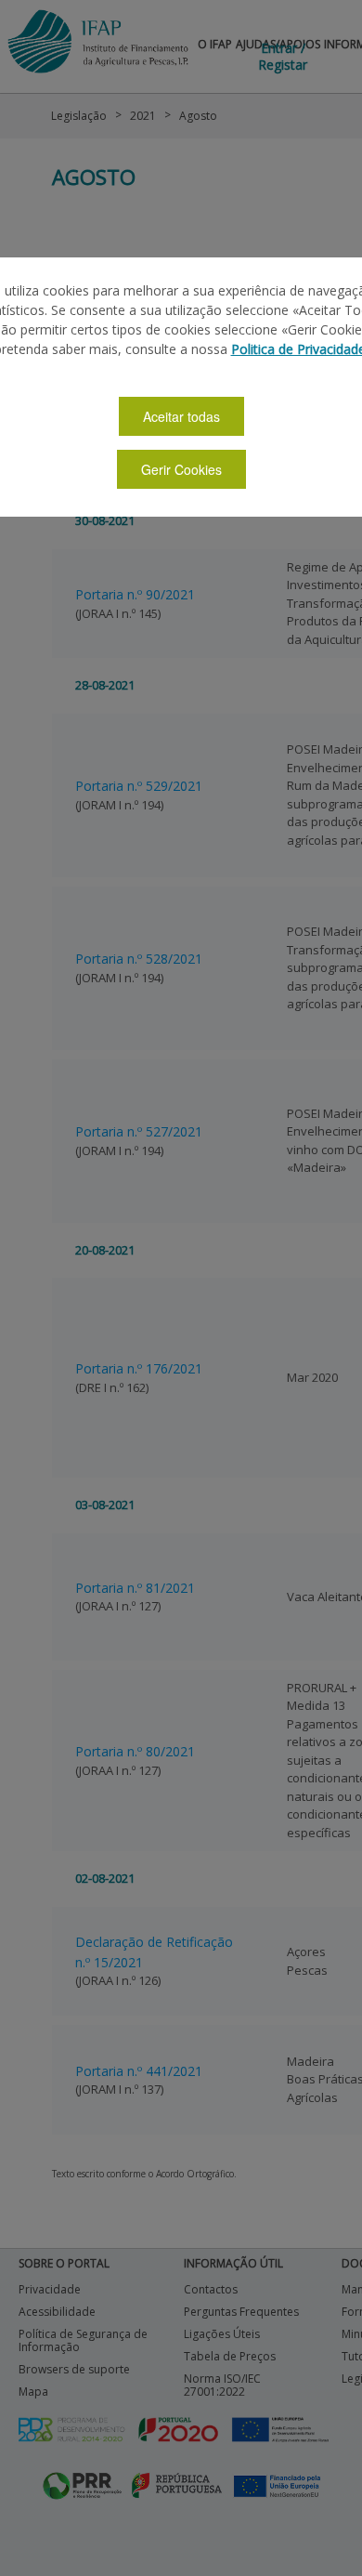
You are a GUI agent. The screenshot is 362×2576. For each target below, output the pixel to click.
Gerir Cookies (181, 469)
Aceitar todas (181, 416)
